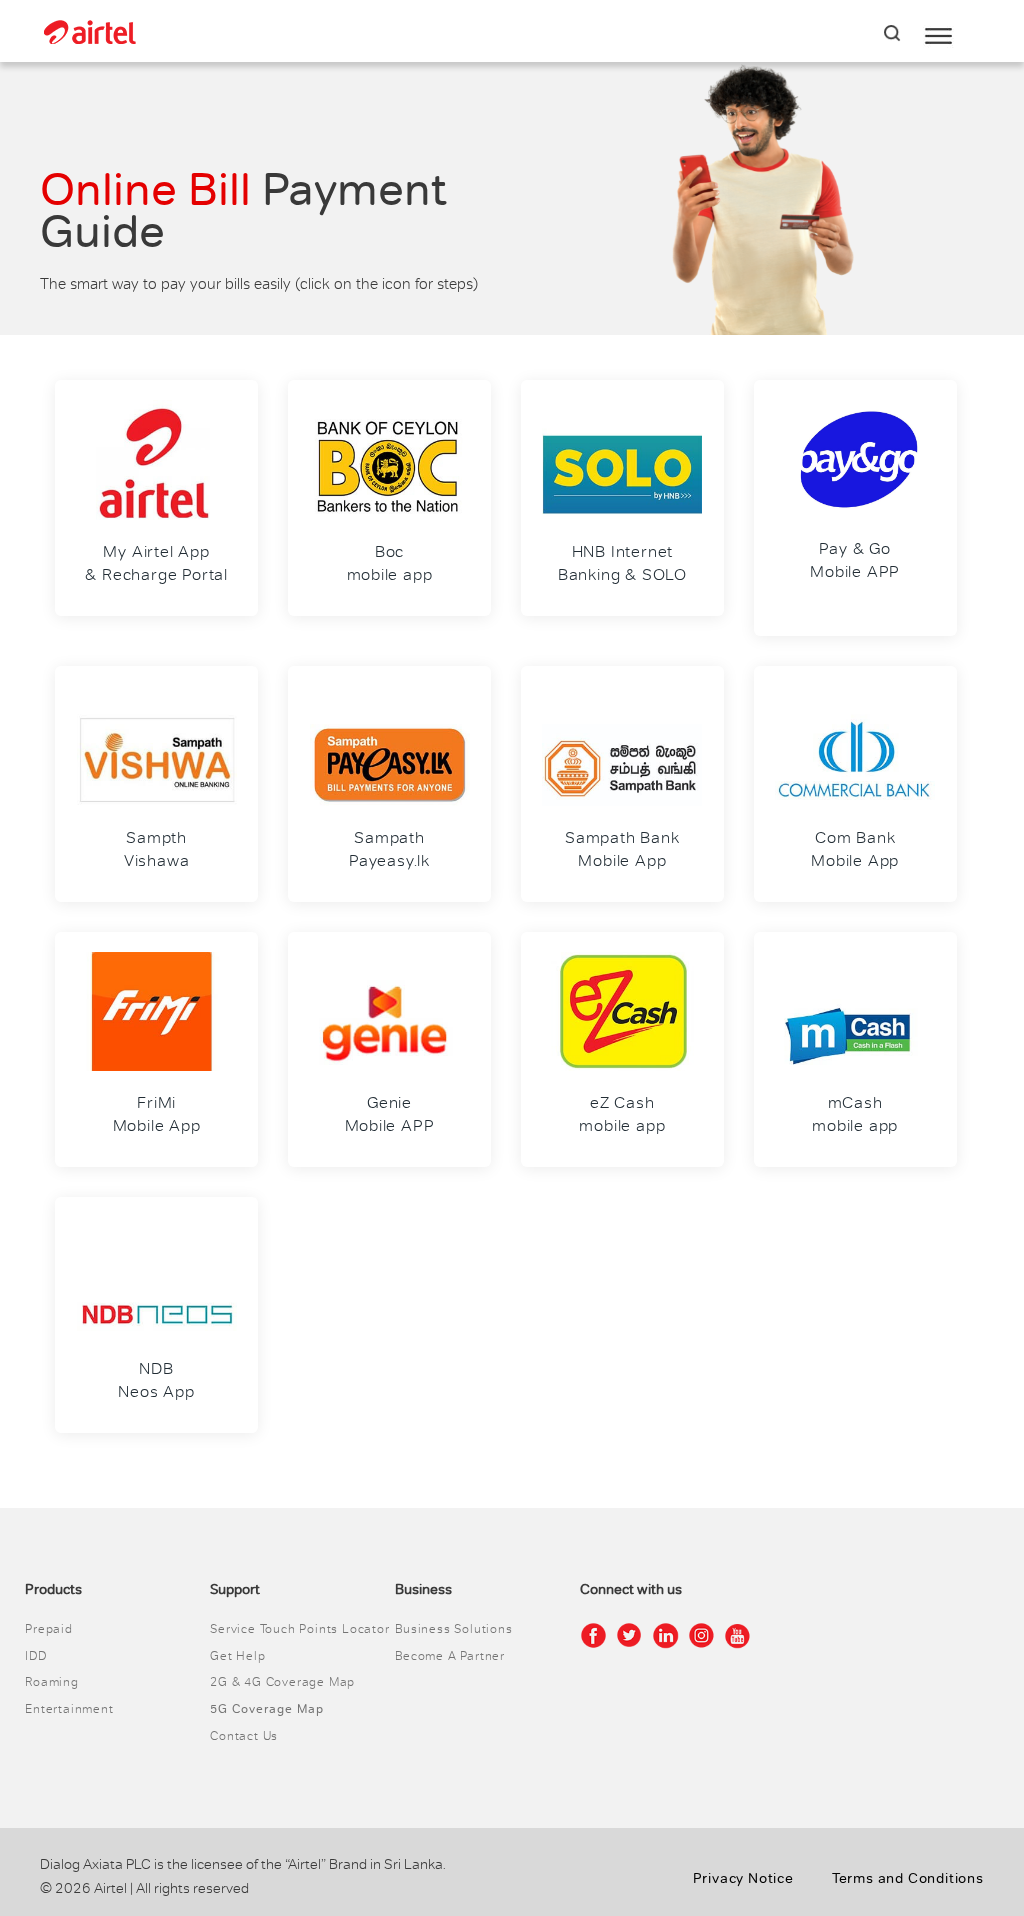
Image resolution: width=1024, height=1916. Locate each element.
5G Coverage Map (267, 1709)
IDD (35, 1656)
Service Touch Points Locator (299, 1629)
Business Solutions (453, 1629)
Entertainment (69, 1709)
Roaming (52, 1682)
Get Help (237, 1656)
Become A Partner (450, 1656)
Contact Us (244, 1736)
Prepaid (49, 1629)
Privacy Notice (743, 1878)
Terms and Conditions (908, 1878)
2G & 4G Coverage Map (282, 1682)
